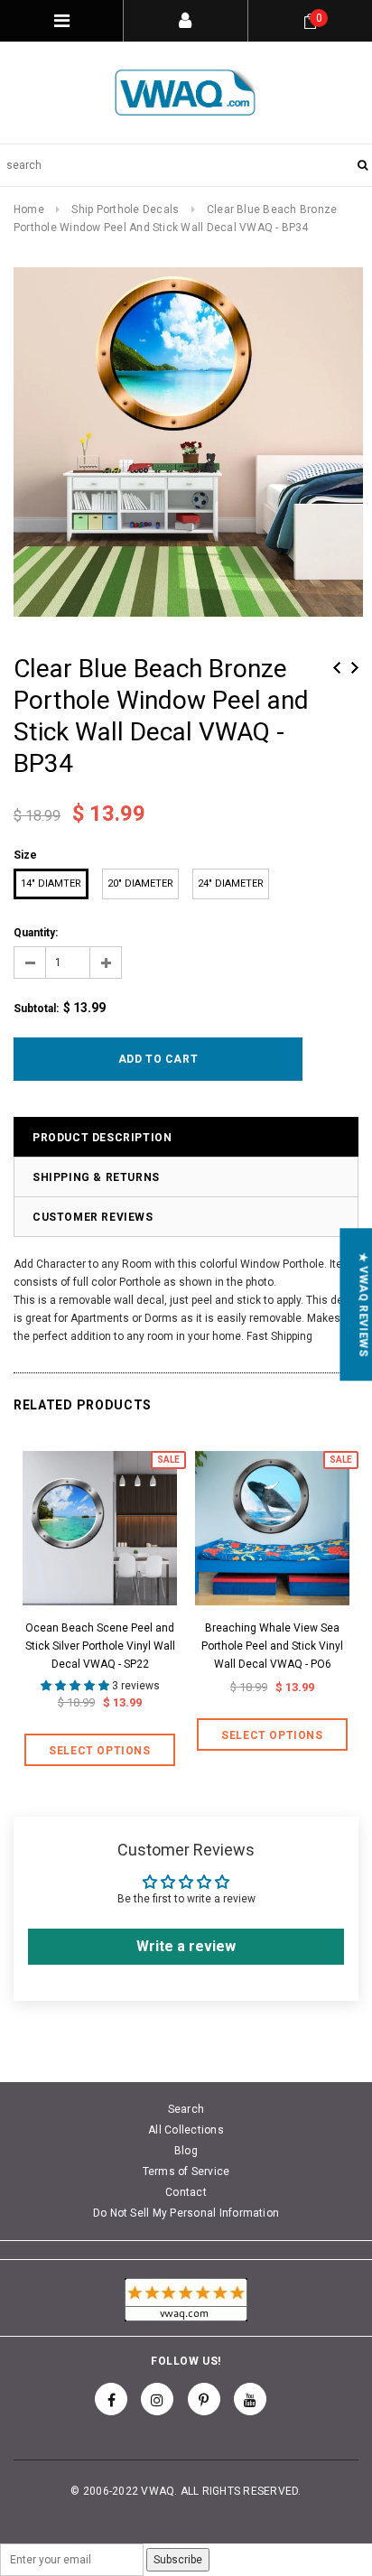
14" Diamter (51, 883)
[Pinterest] (204, 2399)
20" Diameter (140, 883)
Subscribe (178, 2560)
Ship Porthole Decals (125, 209)
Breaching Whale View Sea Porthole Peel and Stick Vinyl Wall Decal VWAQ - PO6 (272, 1646)
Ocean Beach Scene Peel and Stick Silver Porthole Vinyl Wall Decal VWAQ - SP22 (100, 1646)
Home (29, 209)
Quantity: (36, 933)
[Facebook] (111, 2399)
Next (355, 668)
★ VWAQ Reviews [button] (363, 1304)
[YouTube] (250, 2399)
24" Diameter (231, 883)
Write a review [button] (186, 1946)
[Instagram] (157, 2399)
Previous (337, 668)
